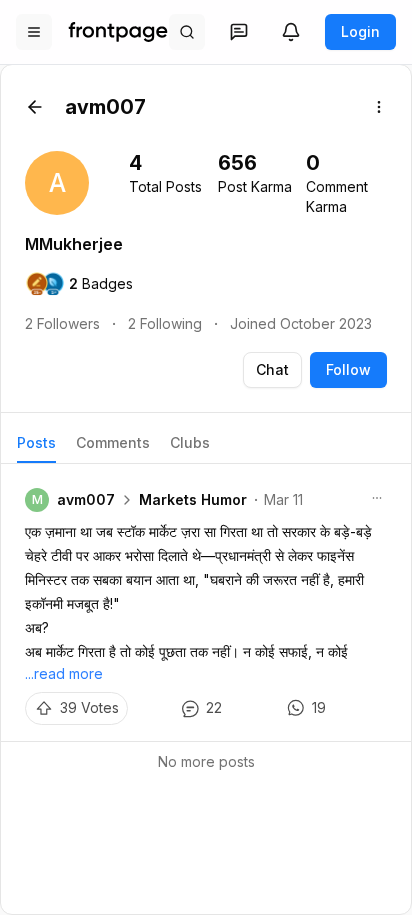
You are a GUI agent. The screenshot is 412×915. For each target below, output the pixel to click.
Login (360, 31)
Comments (113, 442)
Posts (36, 442)
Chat (272, 369)
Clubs (190, 442)
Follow (348, 369)
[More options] (379, 107)
